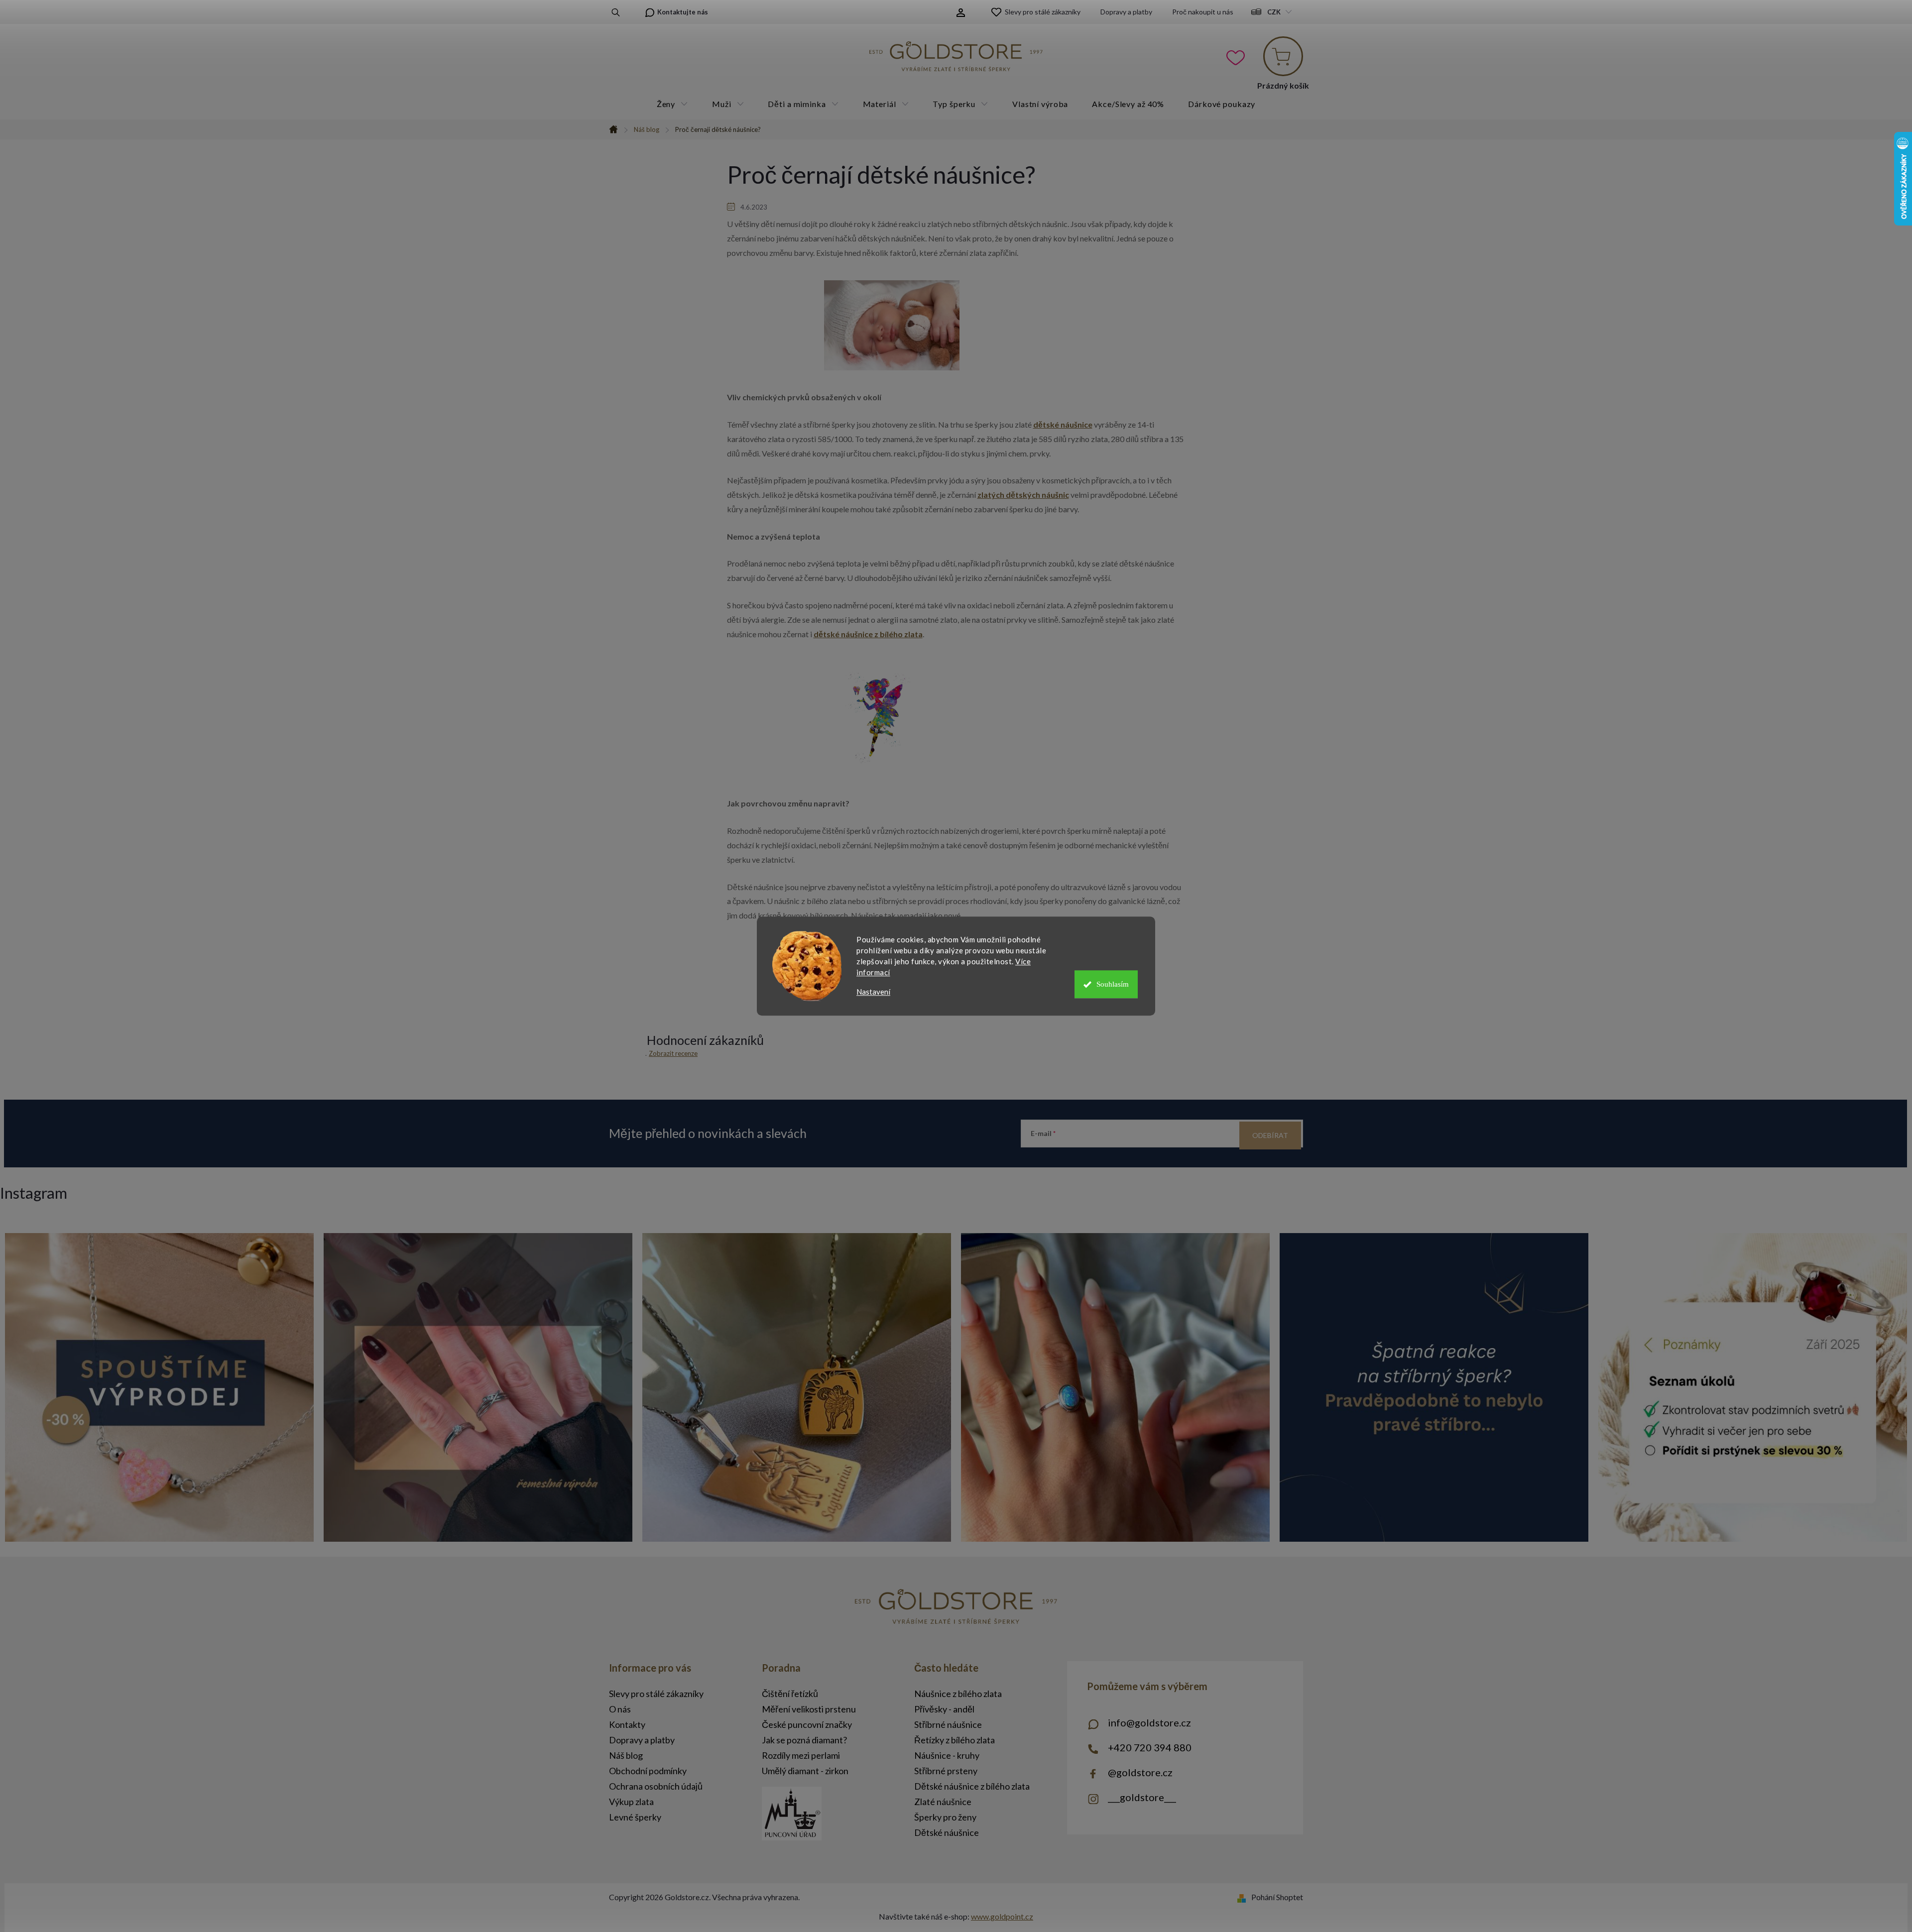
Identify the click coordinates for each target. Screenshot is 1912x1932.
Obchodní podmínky (648, 1771)
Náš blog (626, 1755)
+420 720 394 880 (1150, 1747)
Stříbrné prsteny (946, 1771)
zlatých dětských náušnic (1023, 495)
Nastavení (873, 992)
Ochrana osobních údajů (656, 1786)
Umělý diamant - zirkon (805, 1771)
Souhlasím (1113, 984)
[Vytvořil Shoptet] (1244, 1897)
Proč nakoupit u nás (1203, 12)
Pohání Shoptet (1277, 1897)
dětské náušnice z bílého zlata (868, 634)
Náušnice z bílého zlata (958, 1694)
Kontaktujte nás (683, 12)
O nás (620, 1709)
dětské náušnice (1063, 424)
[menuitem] (672, 104)
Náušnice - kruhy (947, 1755)
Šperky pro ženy (945, 1817)
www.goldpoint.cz (1002, 1916)
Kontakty (627, 1724)
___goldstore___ (1142, 1797)
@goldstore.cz (1140, 1772)
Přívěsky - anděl (944, 1709)
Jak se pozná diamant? (804, 1740)
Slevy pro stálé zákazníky (1043, 12)
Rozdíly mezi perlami (801, 1755)
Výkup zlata (631, 1802)
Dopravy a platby (1126, 12)
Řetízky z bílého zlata (955, 1740)
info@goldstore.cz (1149, 1722)
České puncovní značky (807, 1724)
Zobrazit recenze (673, 1053)
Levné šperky (635, 1817)
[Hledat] (616, 12)
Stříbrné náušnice (948, 1724)
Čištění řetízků (790, 1694)
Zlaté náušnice (943, 1802)
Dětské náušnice (947, 1832)
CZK (1274, 12)
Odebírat (1270, 1135)
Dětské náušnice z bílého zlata (972, 1786)
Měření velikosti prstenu (809, 1709)
